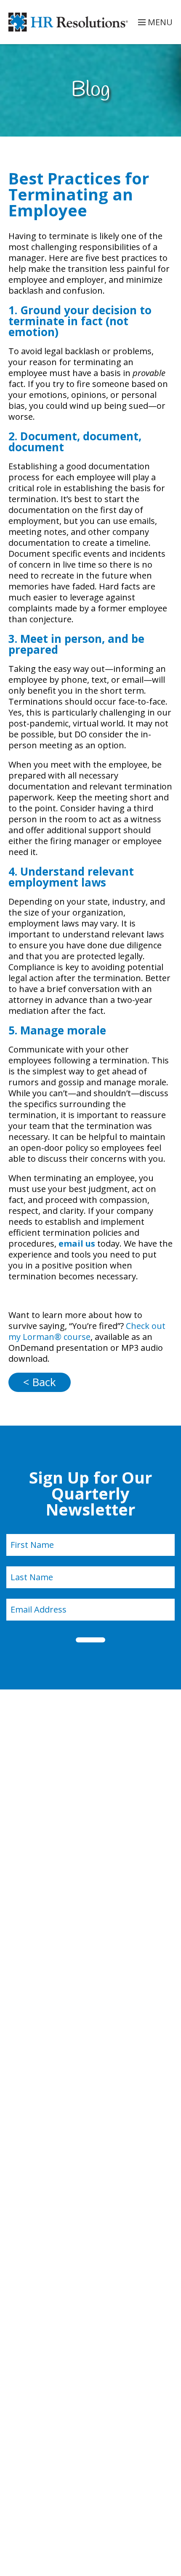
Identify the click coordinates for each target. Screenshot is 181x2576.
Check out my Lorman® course (87, 1331)
